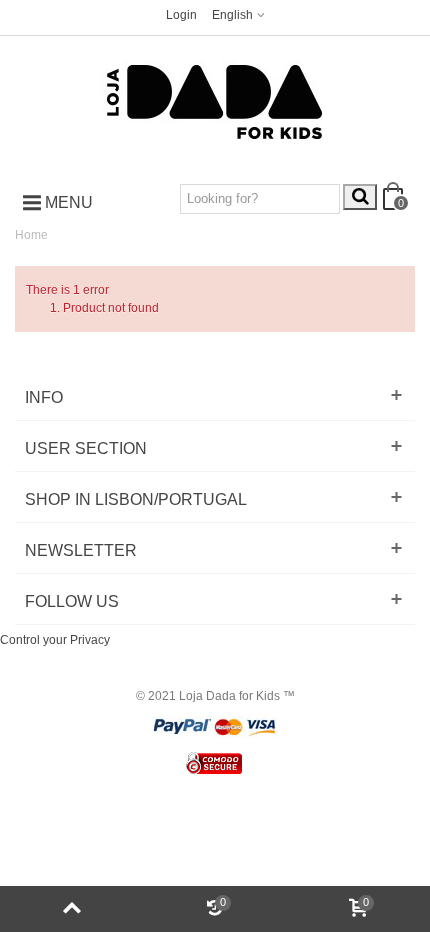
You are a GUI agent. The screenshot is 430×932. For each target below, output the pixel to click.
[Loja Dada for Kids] (215, 102)
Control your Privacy (55, 640)
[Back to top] (71, 909)
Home (31, 235)
